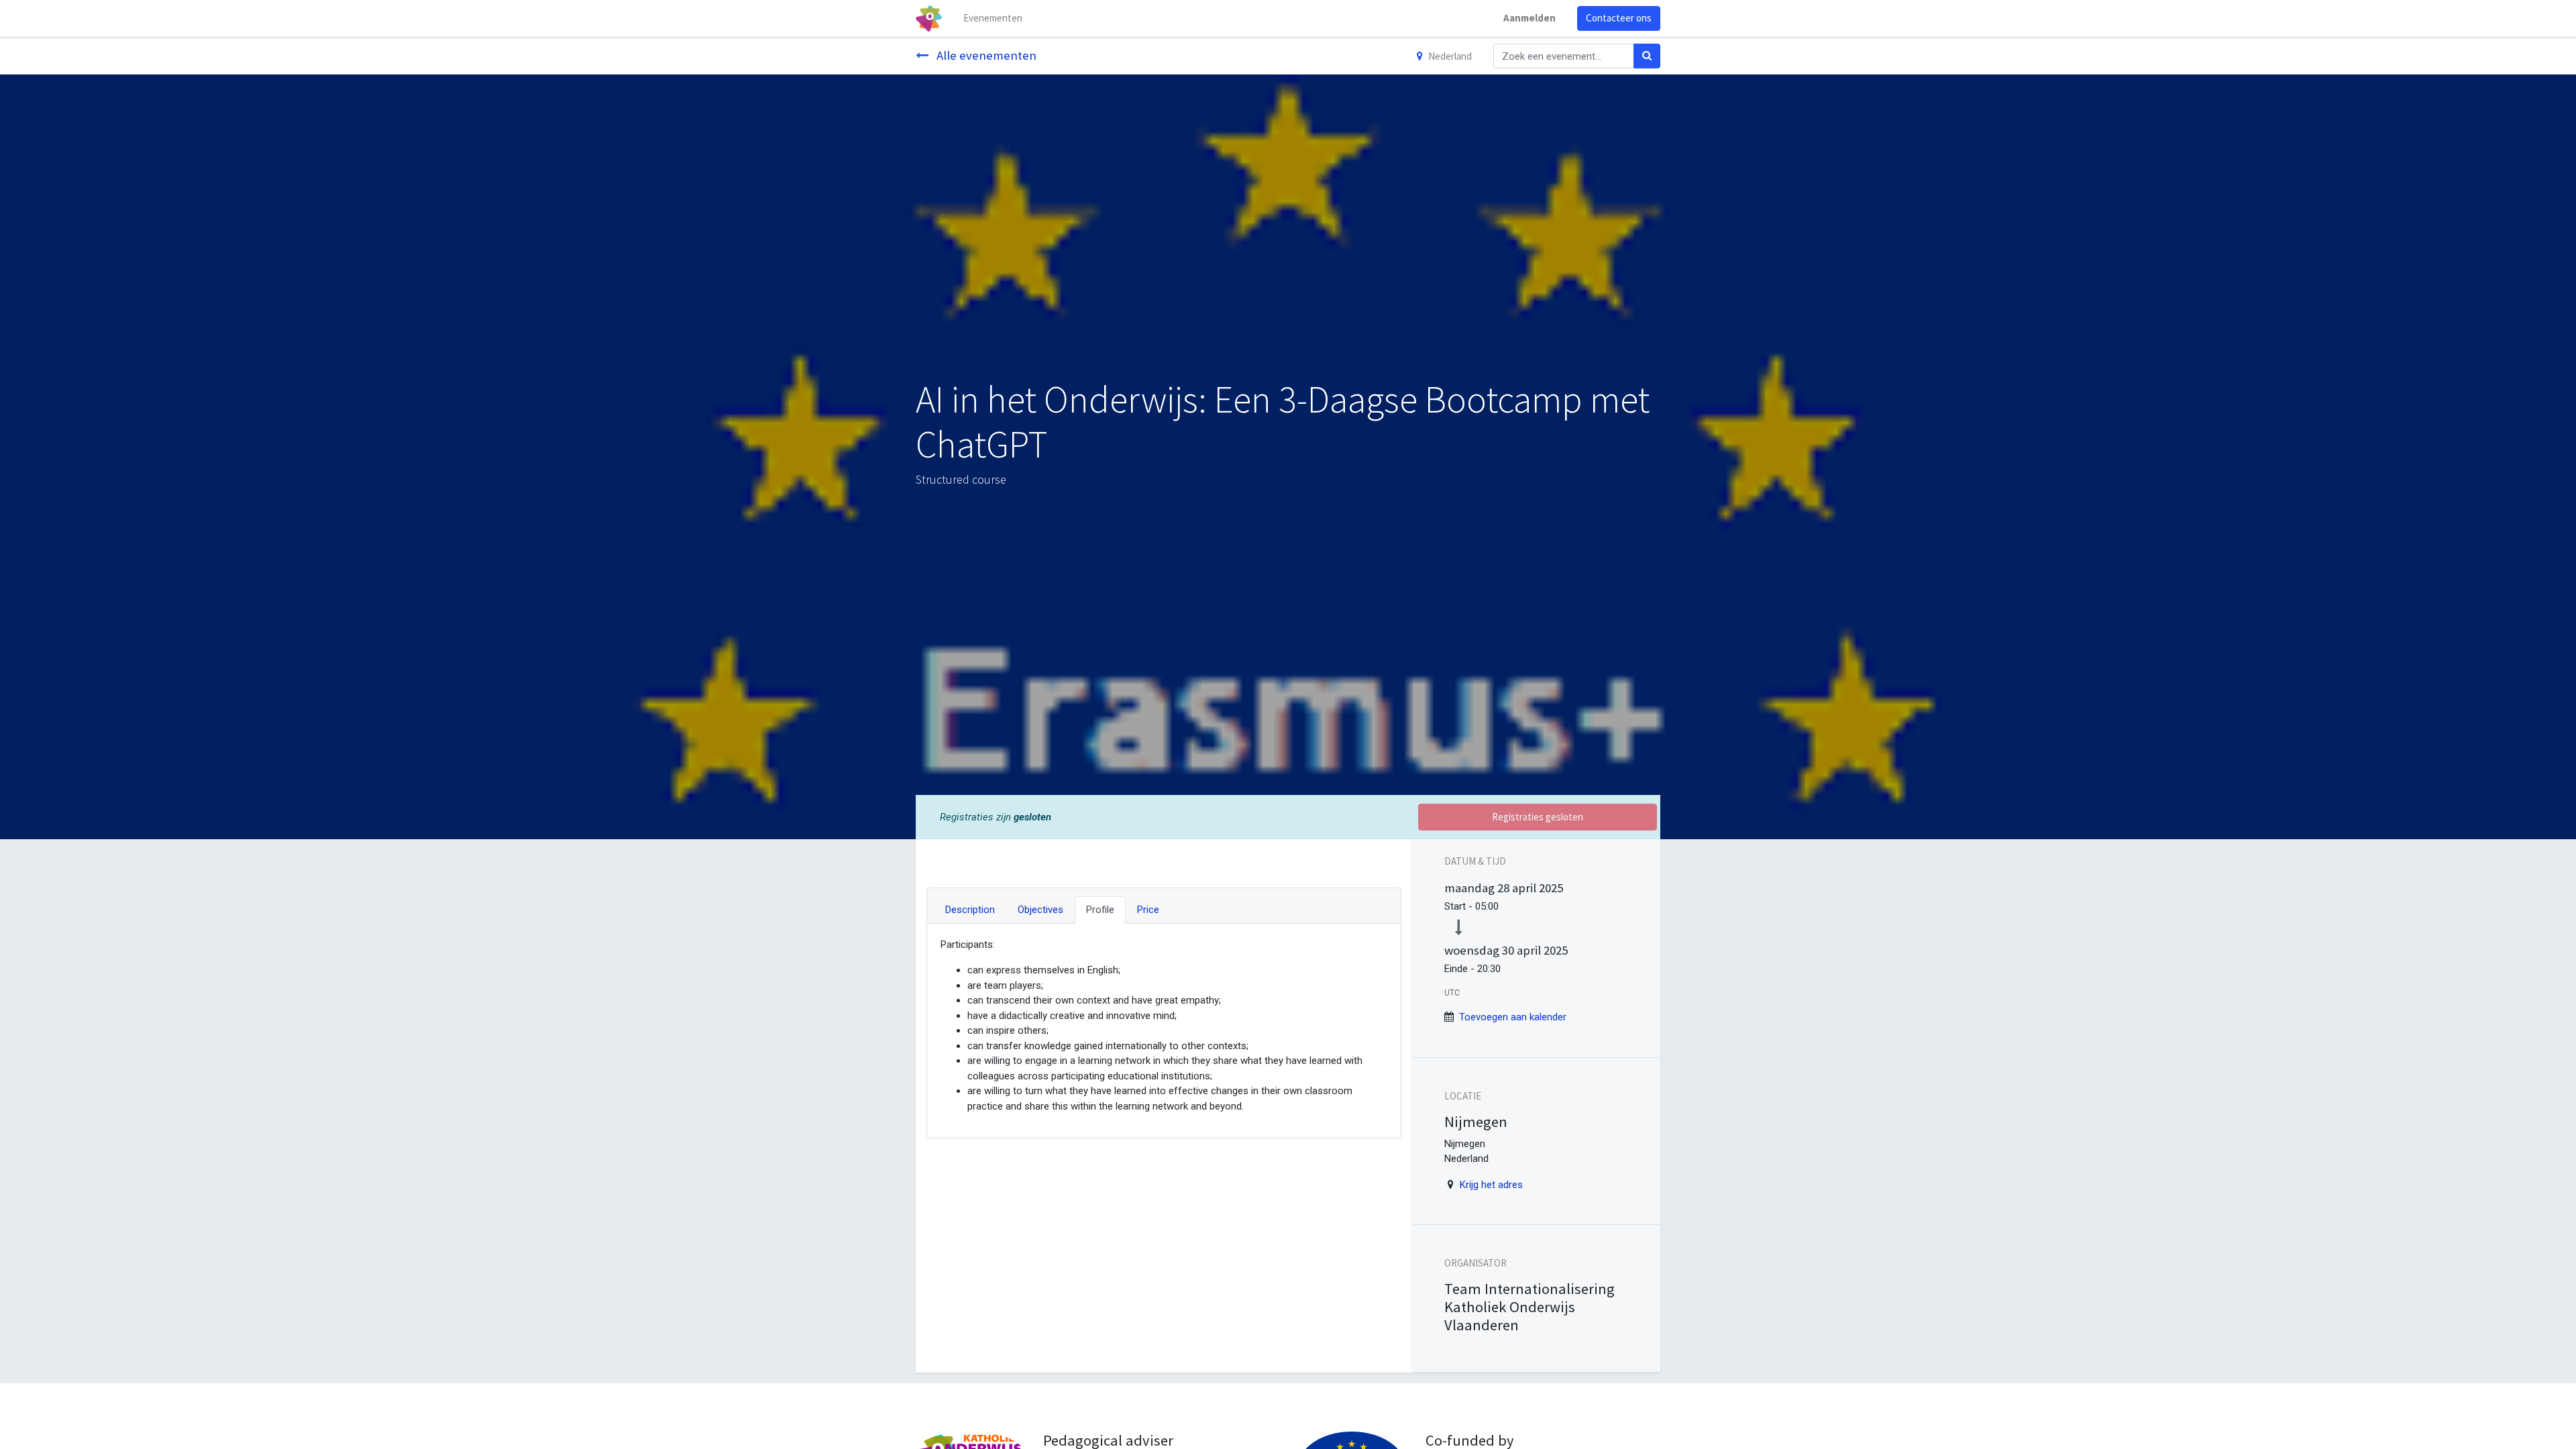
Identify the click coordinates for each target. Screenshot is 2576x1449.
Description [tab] (970, 910)
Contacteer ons (1619, 18)
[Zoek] (1647, 56)
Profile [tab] (1100, 910)
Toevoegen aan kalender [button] (1513, 1017)
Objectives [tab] (1040, 910)
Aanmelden (1529, 18)
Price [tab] (1148, 910)
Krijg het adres (1491, 1185)
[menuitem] (993, 18)
